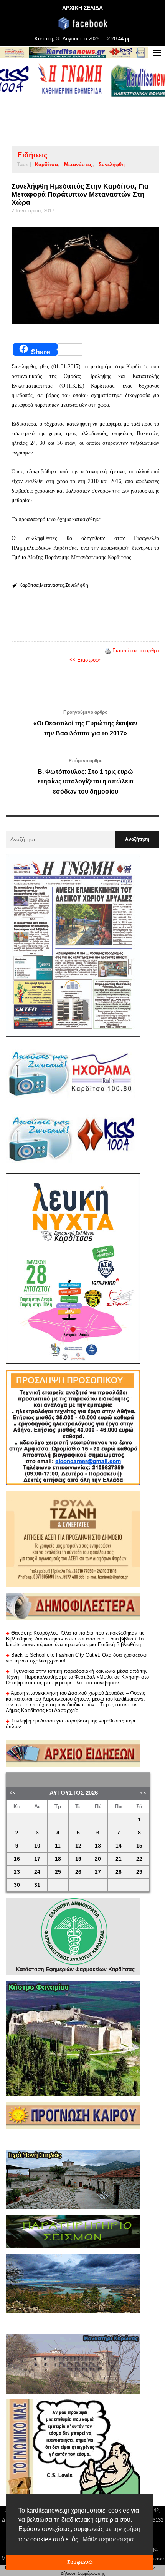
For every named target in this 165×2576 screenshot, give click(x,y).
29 (139, 1872)
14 (119, 1846)
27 (98, 1872)
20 (98, 1859)
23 (17, 1872)
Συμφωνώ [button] (80, 2562)
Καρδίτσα (46, 165)
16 (17, 1859)
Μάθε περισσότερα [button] (108, 2539)
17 (37, 1859)
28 (119, 1872)
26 (78, 1872)
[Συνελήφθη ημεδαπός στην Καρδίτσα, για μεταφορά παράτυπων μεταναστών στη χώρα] (85, 276)
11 (58, 1846)
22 (139, 1859)
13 (98, 1846)
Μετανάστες (78, 165)
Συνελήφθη (112, 165)
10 (37, 1846)
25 (58, 1872)
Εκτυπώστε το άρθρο (136, 651)
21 (119, 1859)
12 (78, 1846)
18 (58, 1859)
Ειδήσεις (32, 155)
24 (37, 1872)
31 (37, 1885)
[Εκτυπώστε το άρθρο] (108, 651)
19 (78, 1859)
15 (139, 1846)
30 (17, 1885)
